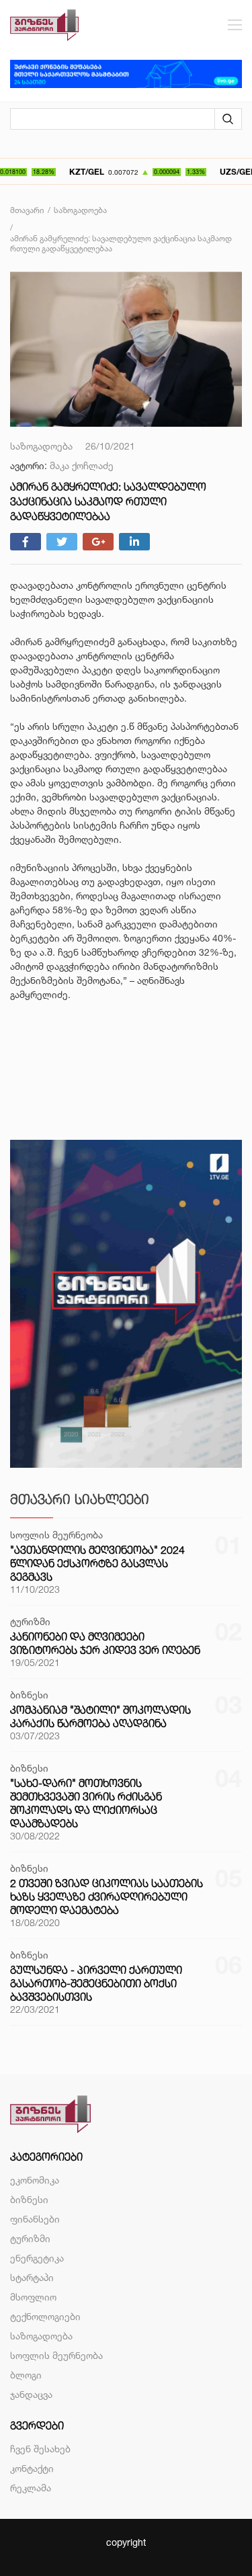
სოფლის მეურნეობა (56, 2355)
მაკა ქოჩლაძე (82, 465)
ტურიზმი (30, 2238)
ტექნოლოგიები (45, 2316)
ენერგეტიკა (37, 2258)
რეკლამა (31, 2488)
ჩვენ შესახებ (40, 2449)
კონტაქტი (32, 2468)
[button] (126, 1023)
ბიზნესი (29, 2199)
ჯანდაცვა (31, 2394)
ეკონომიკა (35, 2180)
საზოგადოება (41, 2336)
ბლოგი (26, 2375)
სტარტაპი (32, 2277)
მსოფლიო (33, 2297)
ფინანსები (35, 2219)
